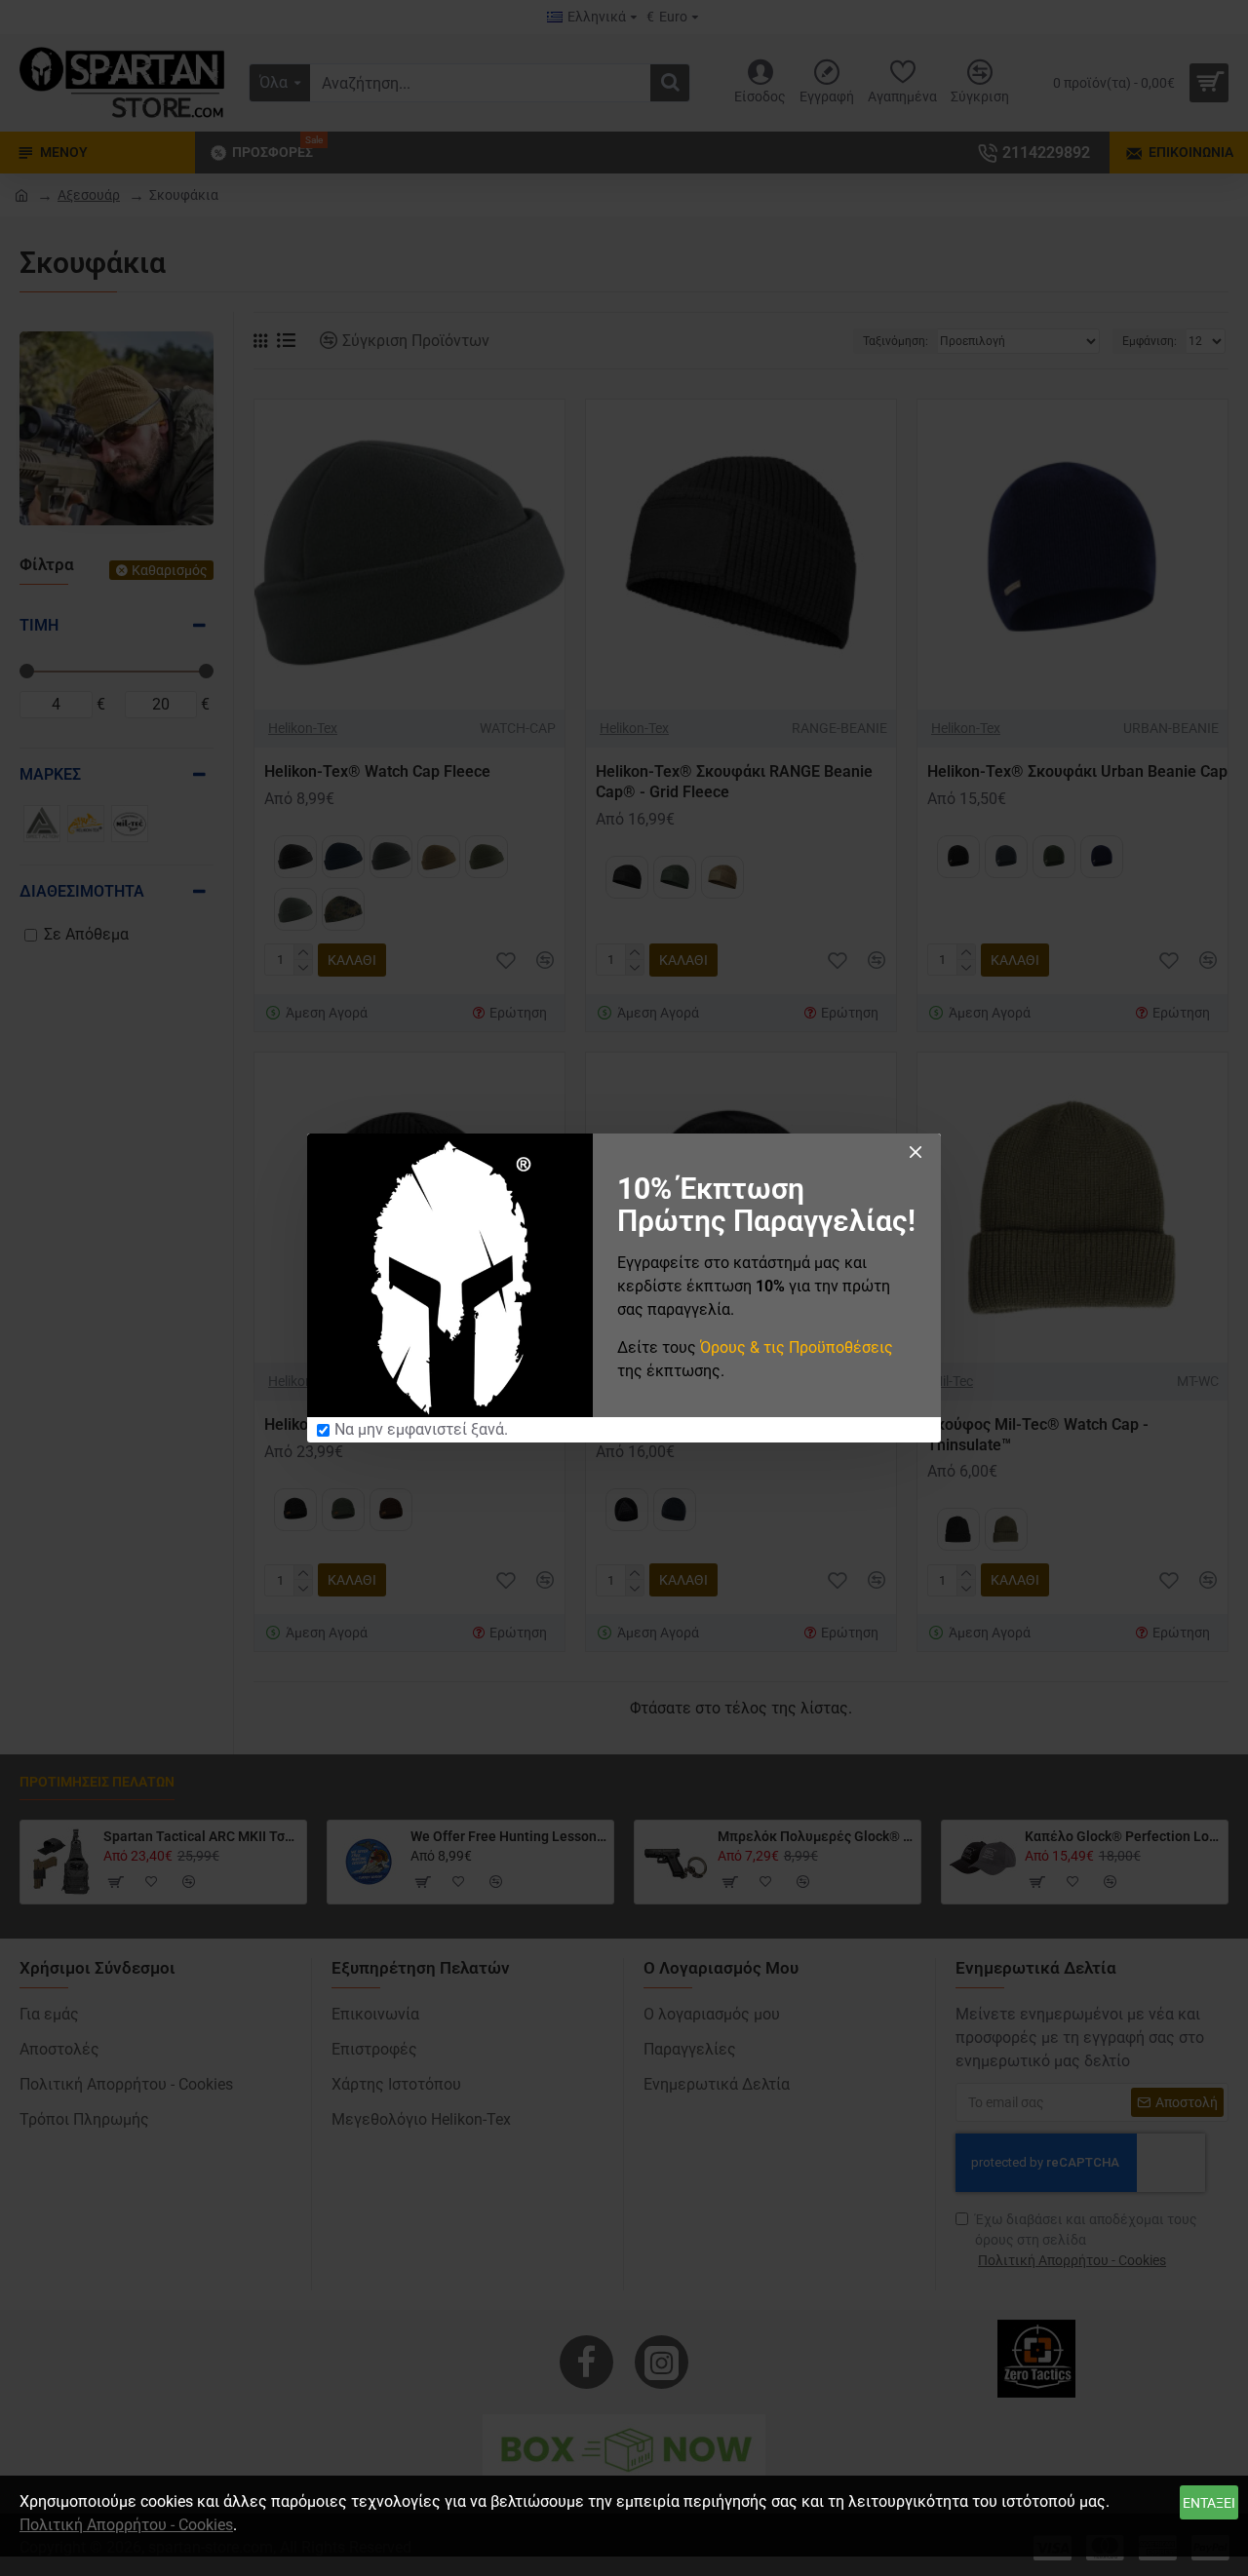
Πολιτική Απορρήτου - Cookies (126, 2525)
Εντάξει (1209, 2503)
